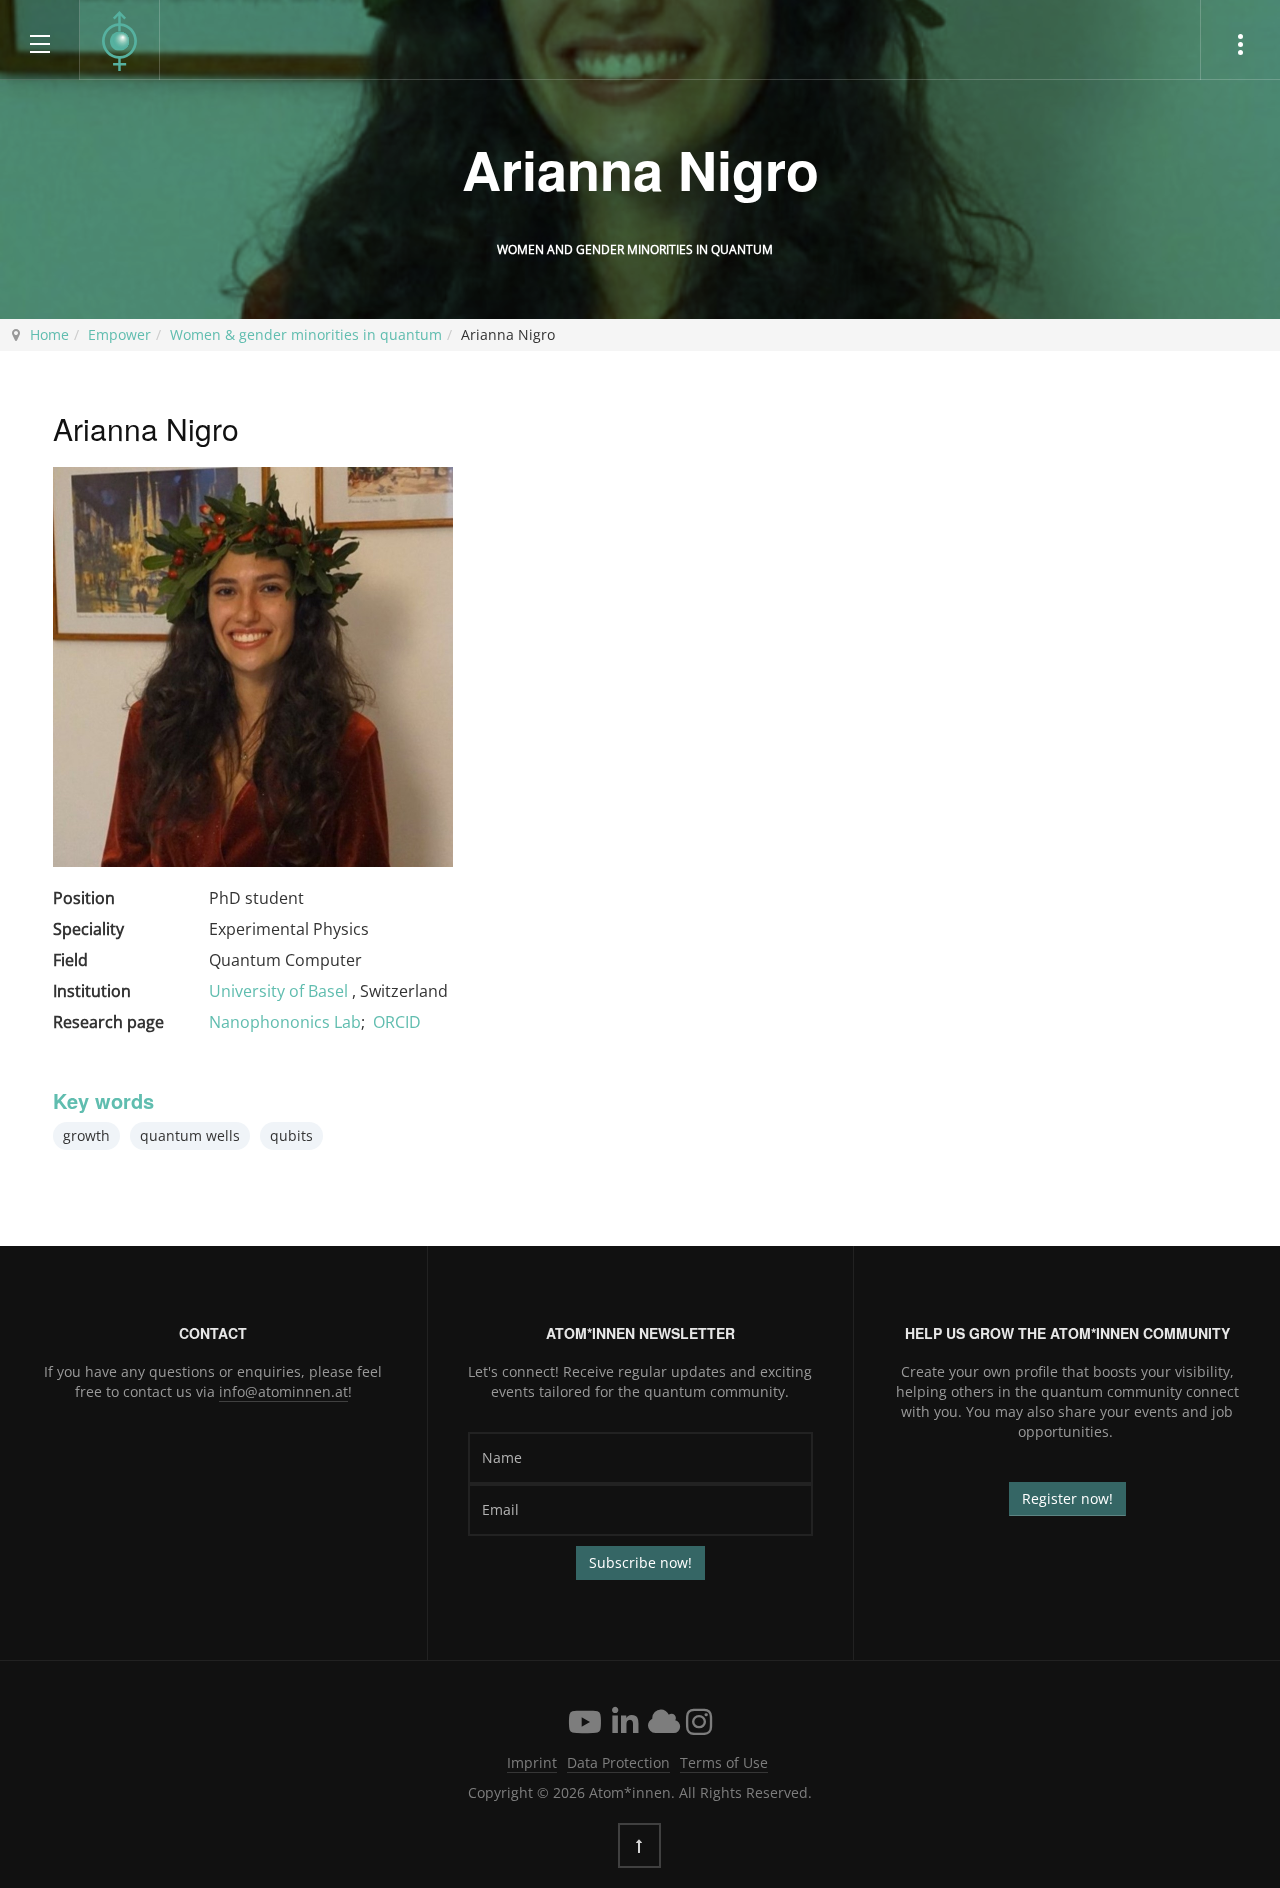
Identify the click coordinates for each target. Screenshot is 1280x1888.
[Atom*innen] (120, 41)
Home (49, 334)
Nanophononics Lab (285, 1022)
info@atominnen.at (283, 1391)
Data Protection (618, 1762)
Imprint (532, 1762)
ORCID (397, 1022)
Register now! (1067, 1498)
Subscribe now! (640, 1562)
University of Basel (280, 991)
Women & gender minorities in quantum (306, 334)
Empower (119, 334)
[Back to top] (639, 1845)
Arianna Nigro (640, 169)
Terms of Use (724, 1762)
